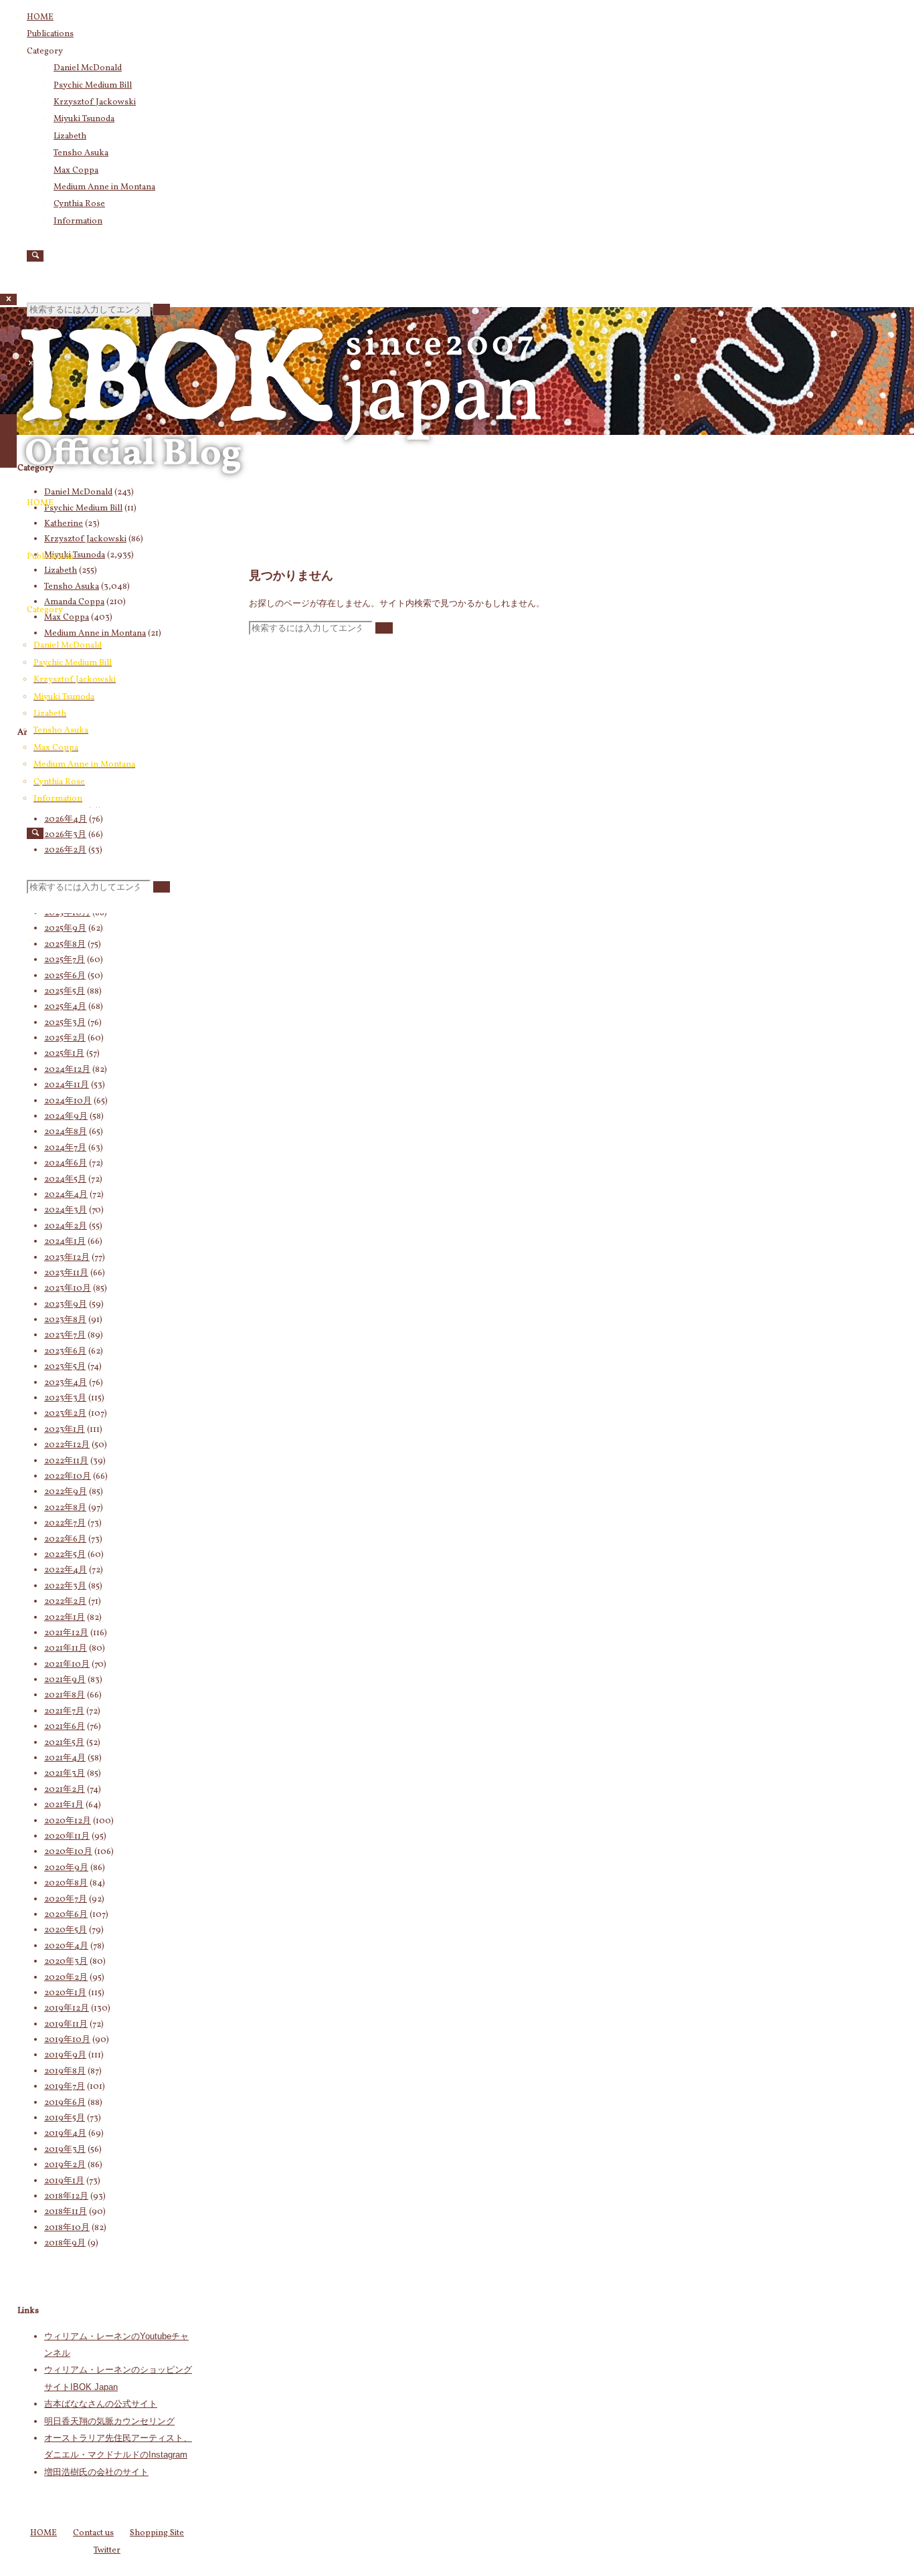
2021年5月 (64, 1743)
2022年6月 (65, 1540)
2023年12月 (67, 1258)
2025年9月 (65, 929)
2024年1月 (65, 1242)
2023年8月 (65, 1320)
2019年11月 (66, 2025)
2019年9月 (65, 2055)
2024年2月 (66, 1226)
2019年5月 (65, 2118)
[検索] (35, 256)
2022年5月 (65, 1555)
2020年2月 (66, 1978)
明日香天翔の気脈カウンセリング (109, 2421)
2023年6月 (65, 1352)
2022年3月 (65, 1586)
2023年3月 (65, 1398)
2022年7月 (65, 1524)
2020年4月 (66, 1946)
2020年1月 (65, 1993)
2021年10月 (67, 1665)
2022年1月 (65, 1618)
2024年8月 (66, 1132)
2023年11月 (66, 1273)
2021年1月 (64, 1805)
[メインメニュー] (8, 441)
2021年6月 (65, 1727)
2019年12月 (67, 2009)
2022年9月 (66, 1492)
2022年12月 (67, 1445)
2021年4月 (65, 1758)
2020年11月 (67, 1837)
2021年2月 (65, 1790)
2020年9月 (66, 1868)
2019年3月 (65, 2150)
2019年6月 (65, 2103)
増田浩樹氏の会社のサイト (96, 2472)
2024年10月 (68, 1101)
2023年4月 (66, 1383)
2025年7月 (65, 960)
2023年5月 (65, 1367)
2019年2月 (65, 2165)
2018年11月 (66, 2212)
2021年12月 (66, 1633)
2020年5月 (66, 1930)
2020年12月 (68, 1821)
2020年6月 (66, 1915)
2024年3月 (66, 1210)
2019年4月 (65, 2134)
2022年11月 (66, 1461)
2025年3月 (65, 1023)
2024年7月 (65, 1148)
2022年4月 (66, 1570)
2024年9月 (66, 1117)
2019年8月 (65, 2072)
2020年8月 (66, 1883)
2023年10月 (68, 1289)
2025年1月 (64, 1054)
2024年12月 (67, 1070)
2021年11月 (66, 1649)
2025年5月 (65, 992)
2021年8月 (65, 1695)
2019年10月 (67, 2040)
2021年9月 (65, 1680)
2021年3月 (65, 1774)
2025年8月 (65, 945)
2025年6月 (65, 976)
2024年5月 (65, 1180)
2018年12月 (66, 2197)
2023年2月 (65, 1414)
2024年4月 (66, 1195)
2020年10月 (68, 1852)
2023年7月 (65, 1336)
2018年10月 (67, 2228)
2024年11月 (67, 1085)
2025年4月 (65, 1007)
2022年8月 (65, 1508)
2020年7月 (66, 1900)
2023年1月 (65, 1430)
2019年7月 (65, 2087)
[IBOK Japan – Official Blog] (281, 491)
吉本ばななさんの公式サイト (101, 2404)
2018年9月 (65, 2243)
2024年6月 (66, 1164)
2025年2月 (65, 1038)
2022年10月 (68, 1477)
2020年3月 (66, 1962)
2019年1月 (64, 2181)
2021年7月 (64, 1712)
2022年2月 (65, 1602)
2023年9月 (66, 1305)
